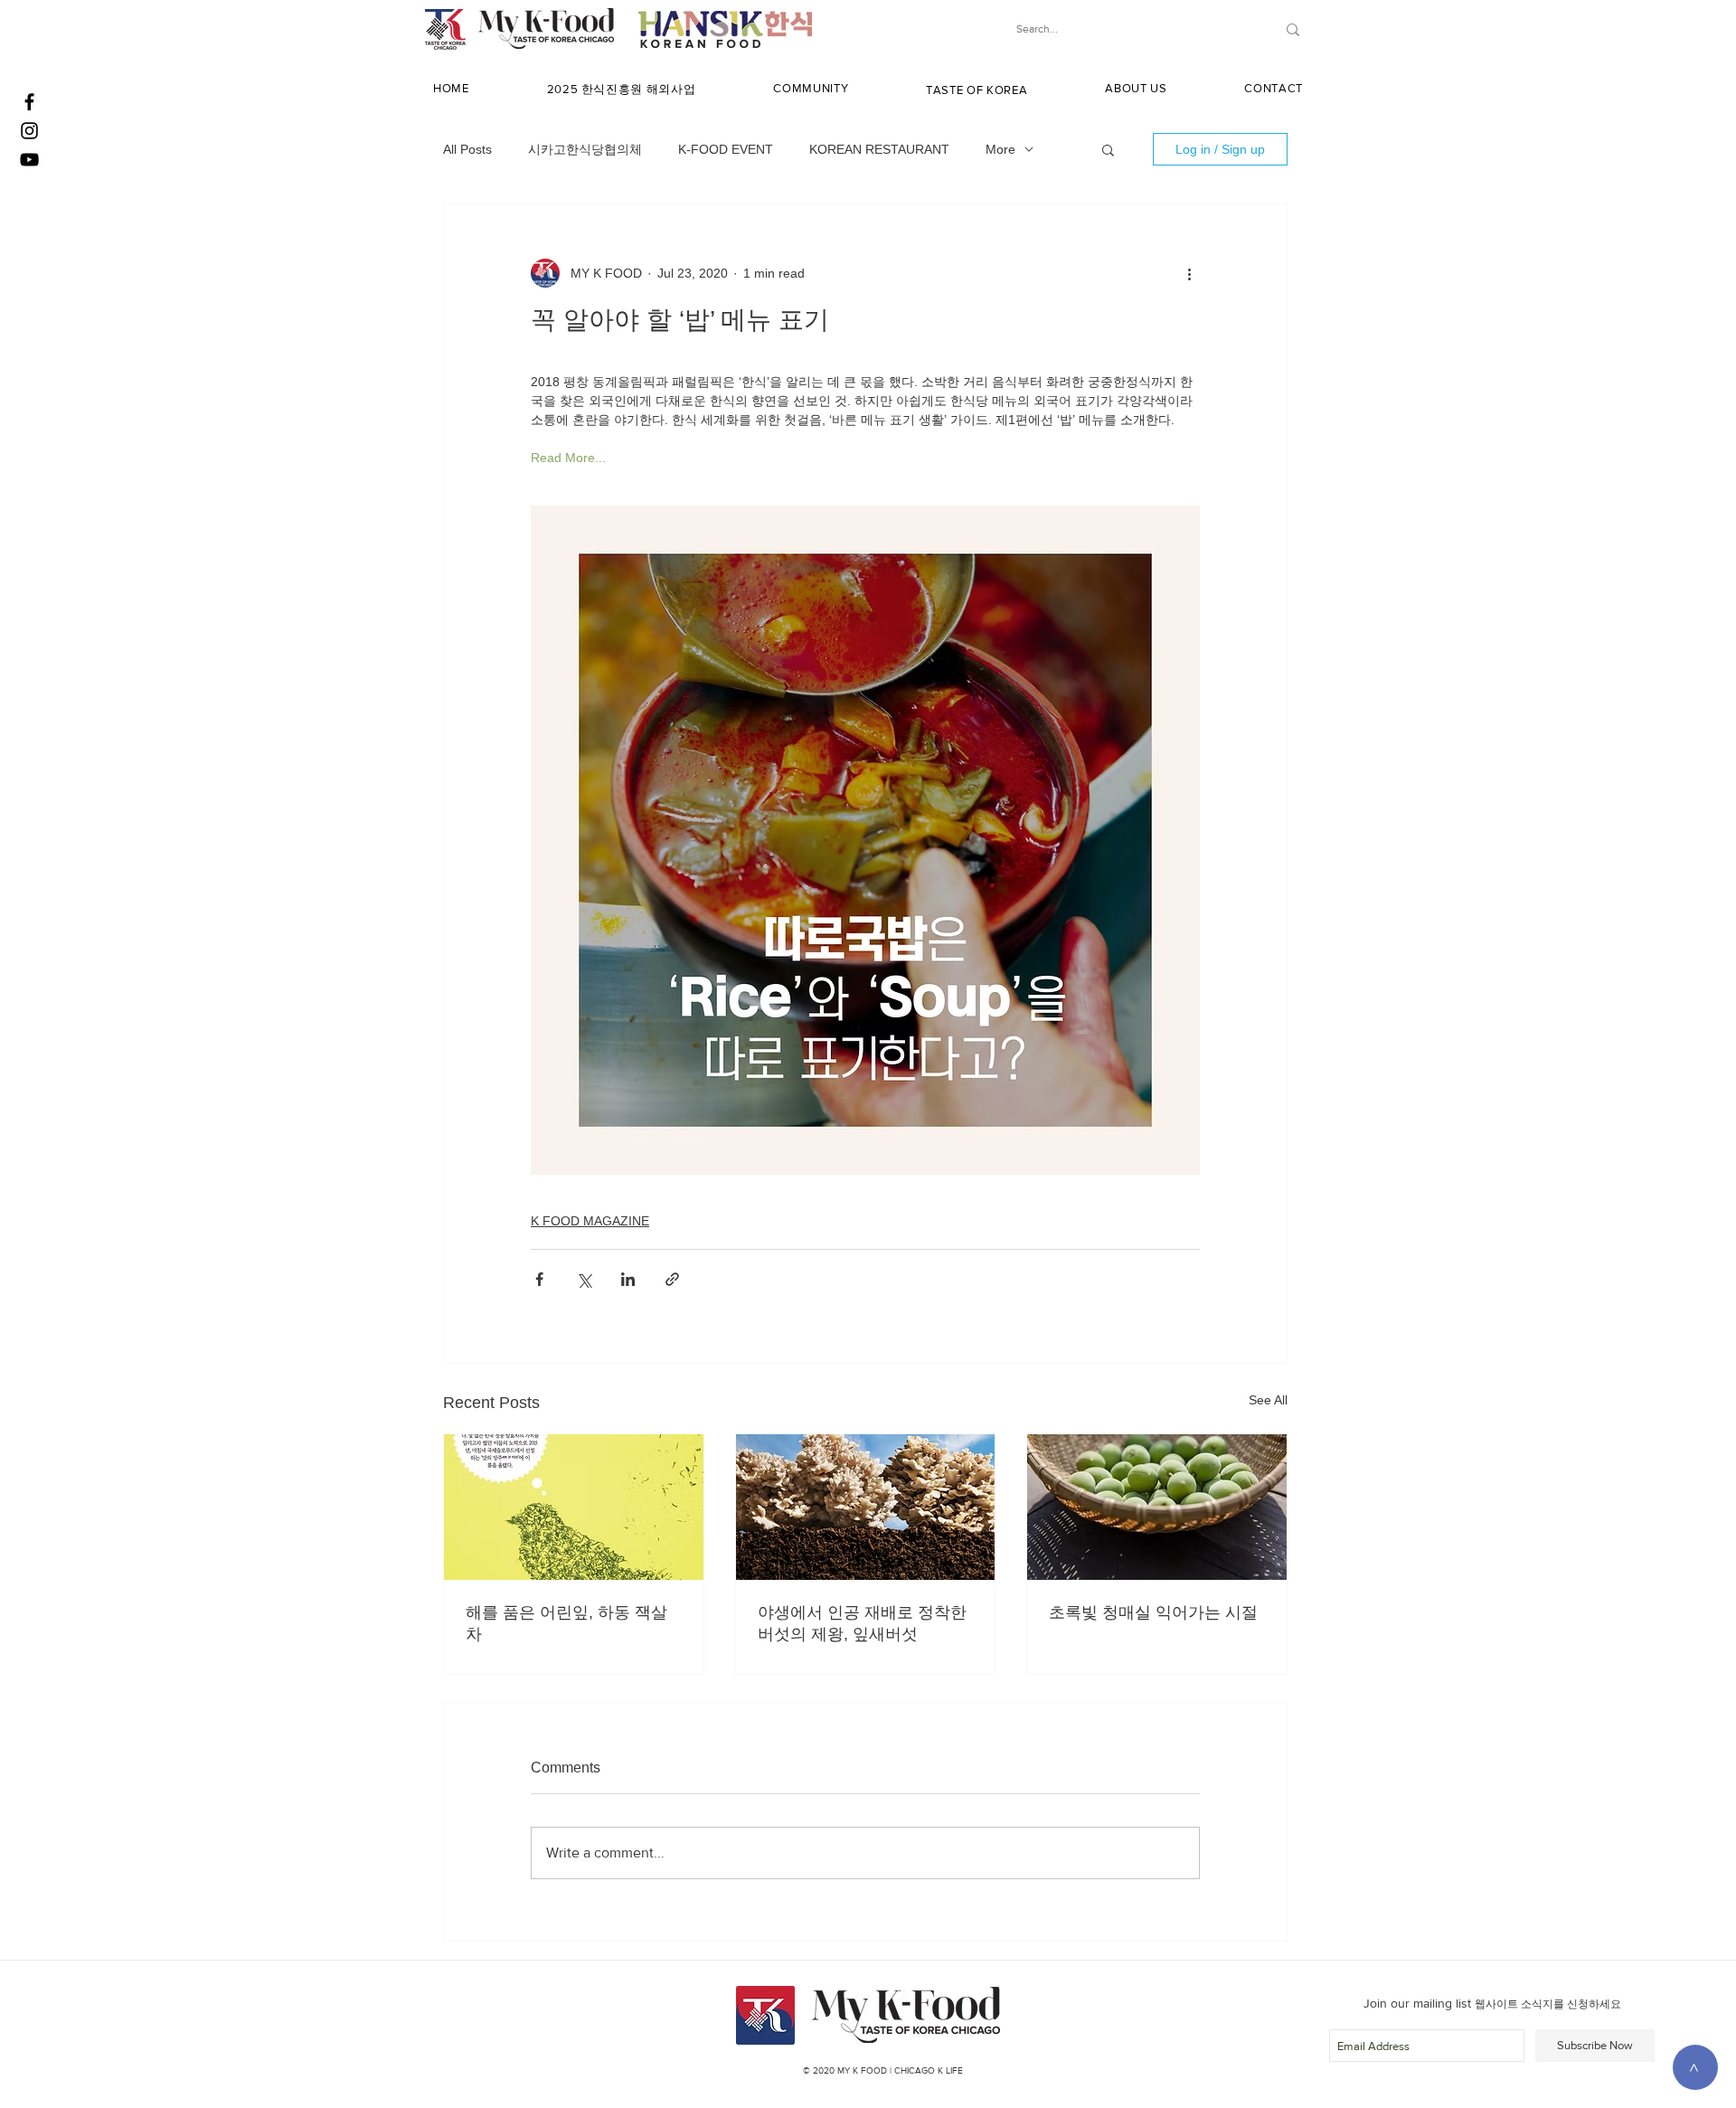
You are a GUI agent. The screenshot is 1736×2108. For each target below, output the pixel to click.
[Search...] (1293, 29)
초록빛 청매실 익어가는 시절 (1153, 1612)
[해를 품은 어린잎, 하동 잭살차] (574, 1507)
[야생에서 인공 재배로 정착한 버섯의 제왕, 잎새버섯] (866, 1507)
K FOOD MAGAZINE (590, 1221)
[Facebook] (29, 102)
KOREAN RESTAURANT (879, 149)
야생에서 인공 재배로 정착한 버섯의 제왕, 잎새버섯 (862, 1623)
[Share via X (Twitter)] (584, 1279)
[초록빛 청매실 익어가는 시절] (1157, 1507)
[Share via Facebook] (539, 1279)
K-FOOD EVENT (726, 149)
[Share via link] (672, 1279)
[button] (622, 90)
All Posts (467, 149)
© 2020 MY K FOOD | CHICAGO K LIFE (883, 2070)
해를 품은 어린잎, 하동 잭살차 (566, 1623)
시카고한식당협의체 (585, 149)
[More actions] (1189, 273)
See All (1268, 1400)
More (1000, 149)
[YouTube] (29, 160)
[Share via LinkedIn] (628, 1279)
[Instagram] (29, 131)
